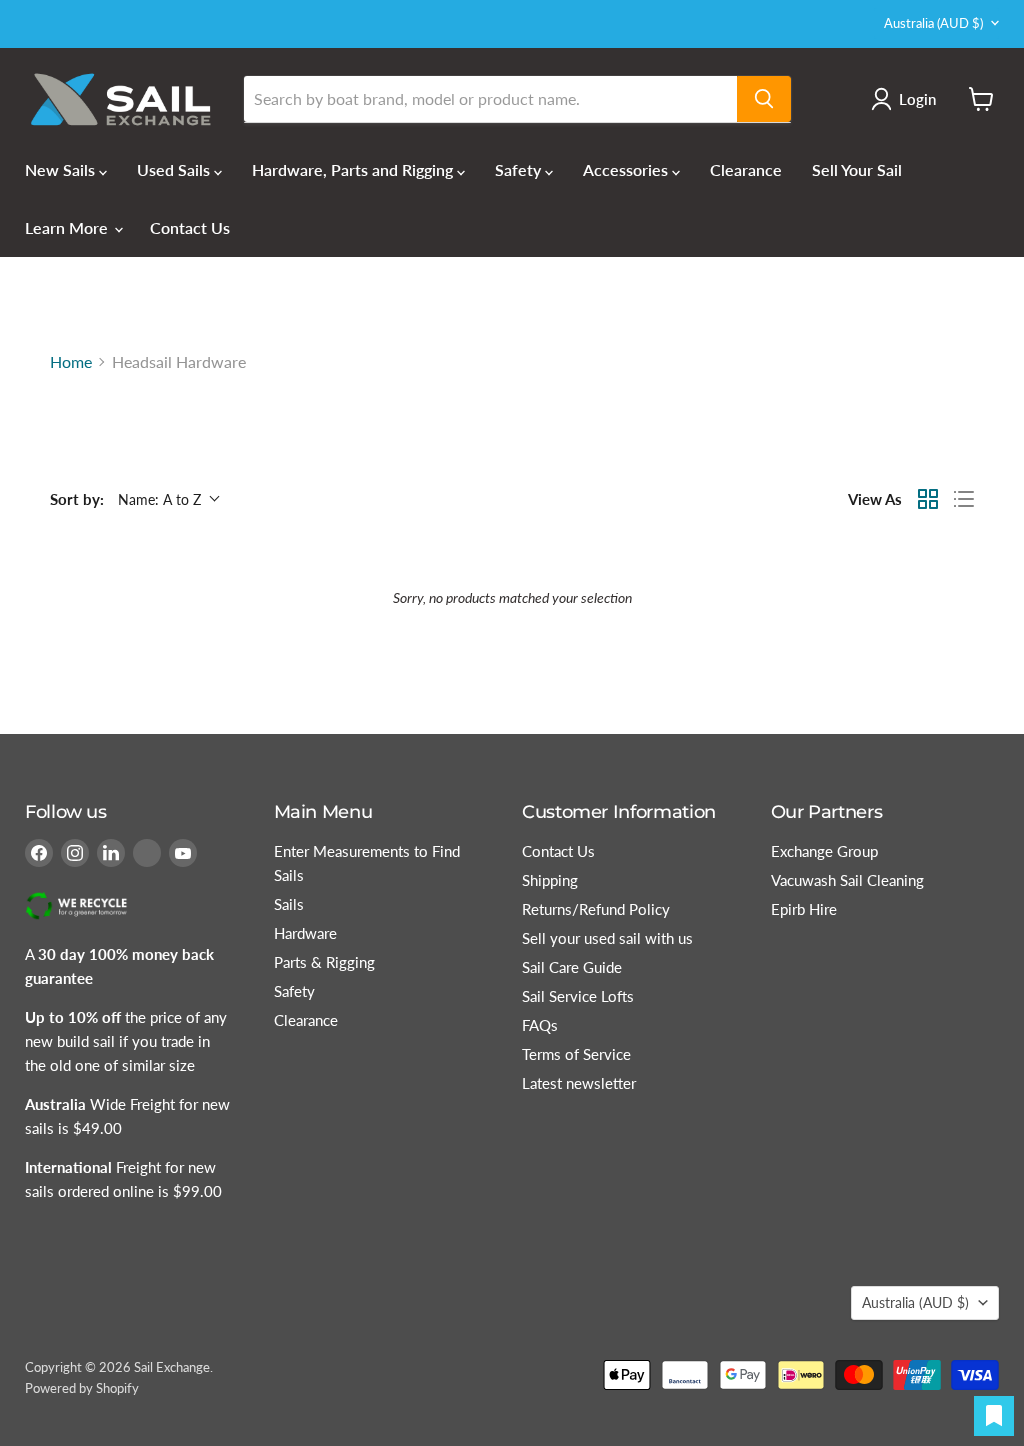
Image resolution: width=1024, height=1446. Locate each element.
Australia (933, 23)
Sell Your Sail (857, 169)
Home (71, 362)
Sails (289, 904)
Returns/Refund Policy (596, 909)
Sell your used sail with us (607, 938)
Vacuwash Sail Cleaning (847, 880)
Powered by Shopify (82, 1388)
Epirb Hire (804, 909)
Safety (520, 169)
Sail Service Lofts (578, 996)
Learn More (68, 227)
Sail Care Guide (572, 967)
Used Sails (175, 169)
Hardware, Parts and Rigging (354, 169)
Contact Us (190, 227)
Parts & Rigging (324, 962)
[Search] (764, 99)
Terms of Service (576, 1054)
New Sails (62, 169)
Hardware (305, 933)
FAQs (540, 1025)
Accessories (627, 169)
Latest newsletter (579, 1083)
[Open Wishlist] (994, 1416)
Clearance (746, 169)
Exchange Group (824, 851)
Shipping (550, 880)
